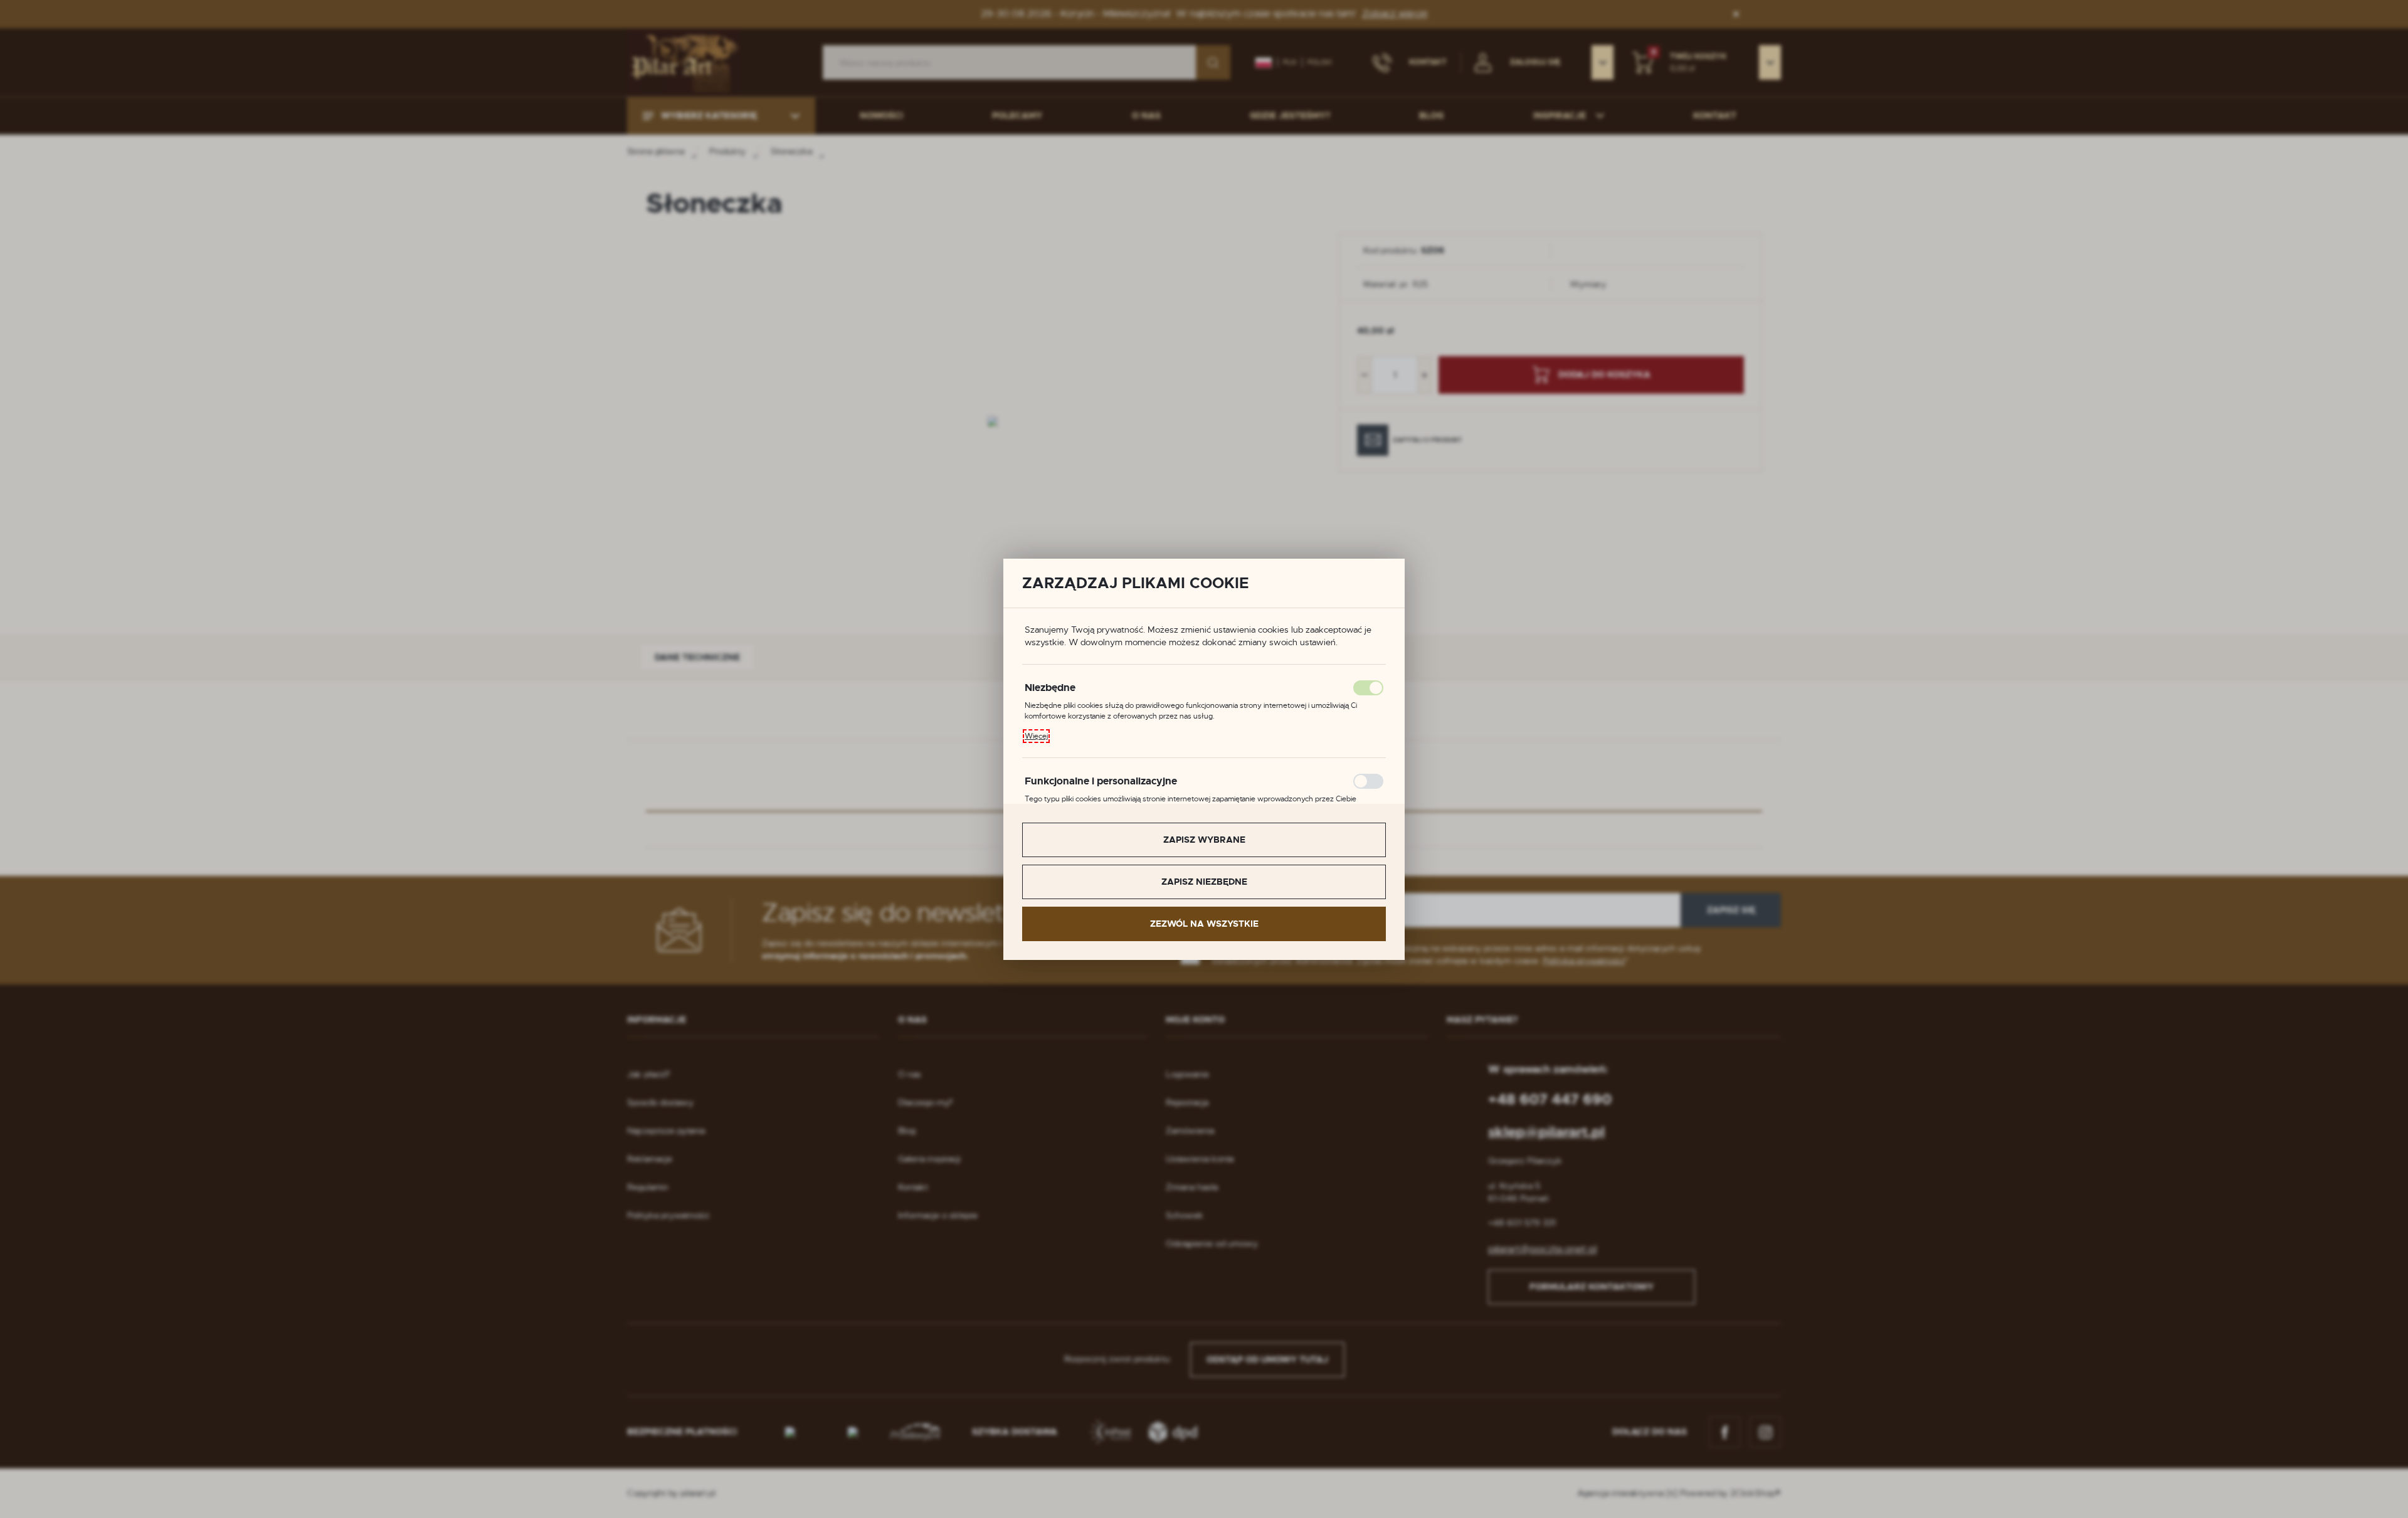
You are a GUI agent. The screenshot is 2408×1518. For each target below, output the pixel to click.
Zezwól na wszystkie (1204, 924)
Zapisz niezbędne (1204, 882)
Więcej (1036, 736)
